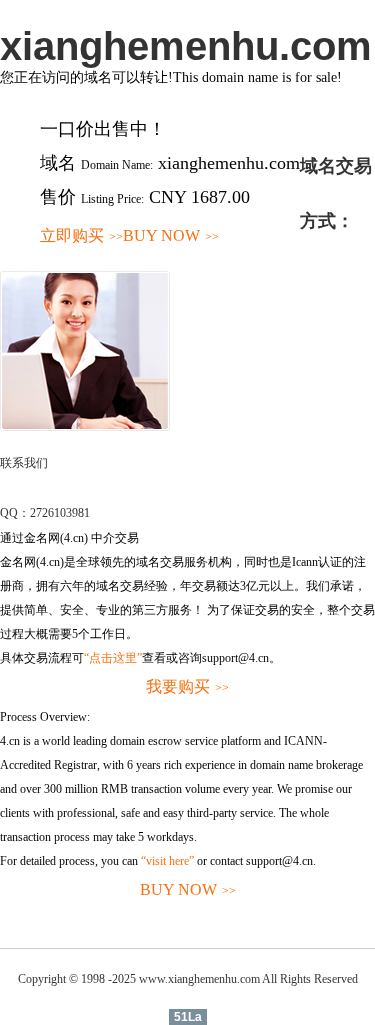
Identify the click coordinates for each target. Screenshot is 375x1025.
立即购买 (81, 235)
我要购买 (187, 686)
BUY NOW (171, 235)
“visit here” (167, 861)
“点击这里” (113, 658)
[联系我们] (85, 427)
